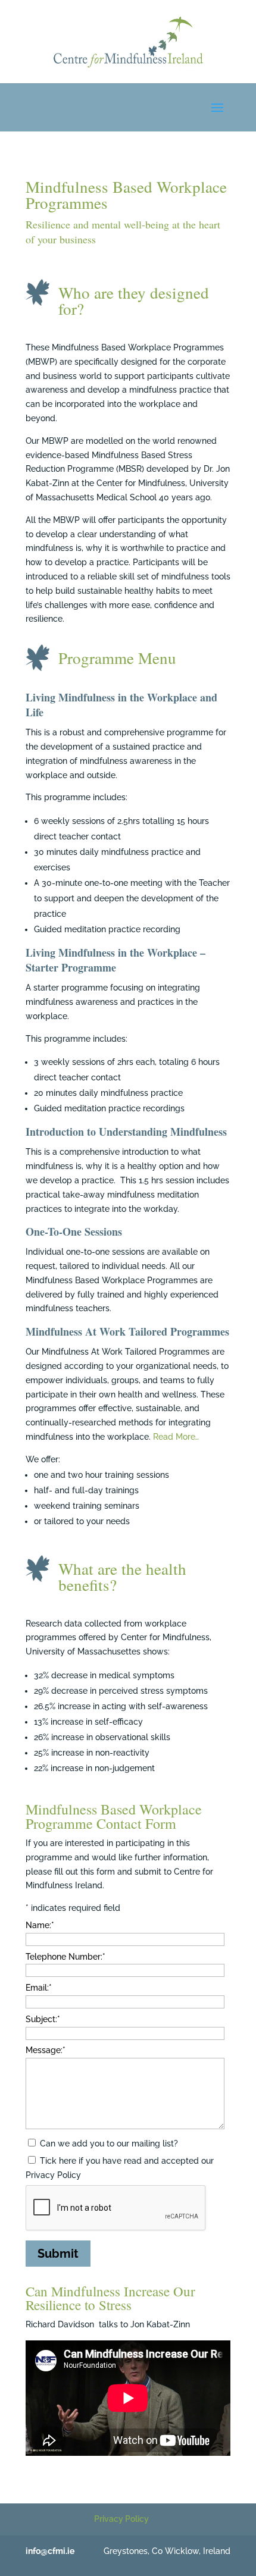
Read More (176, 1437)
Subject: (43, 2019)
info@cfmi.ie (50, 2551)
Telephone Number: (65, 1957)
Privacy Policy (121, 2519)
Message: (46, 2050)
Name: (40, 1925)
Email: (39, 1988)
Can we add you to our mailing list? (109, 2143)
